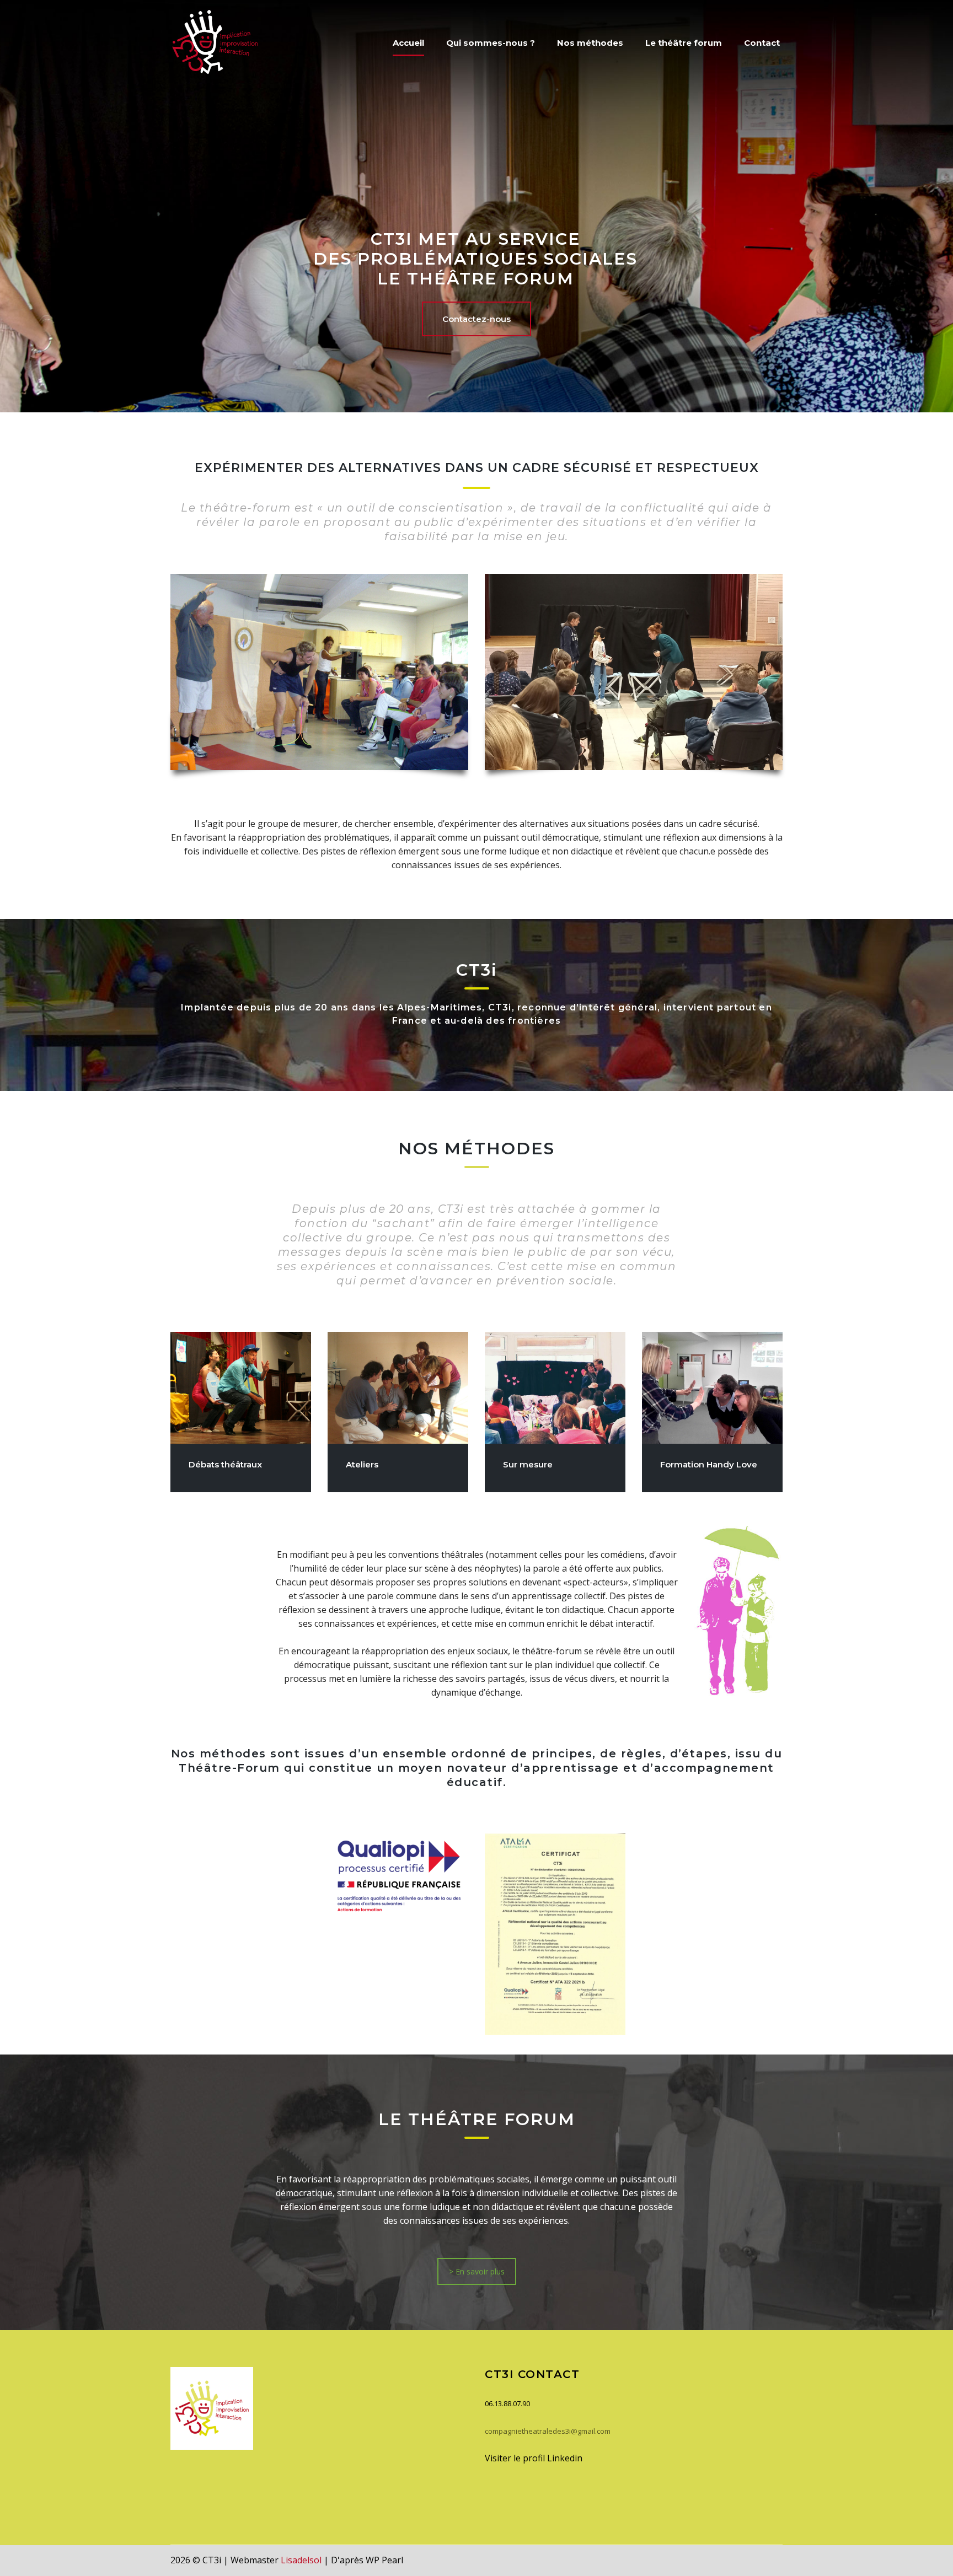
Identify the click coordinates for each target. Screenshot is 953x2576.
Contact (762, 43)
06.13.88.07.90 (507, 2403)
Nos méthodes (590, 43)
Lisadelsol (301, 2560)
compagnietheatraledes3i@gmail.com (548, 2431)
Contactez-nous (476, 319)
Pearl (392, 2560)
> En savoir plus (477, 2271)
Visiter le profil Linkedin (534, 2458)
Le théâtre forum (684, 43)
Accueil (408, 43)
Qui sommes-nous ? (491, 43)
